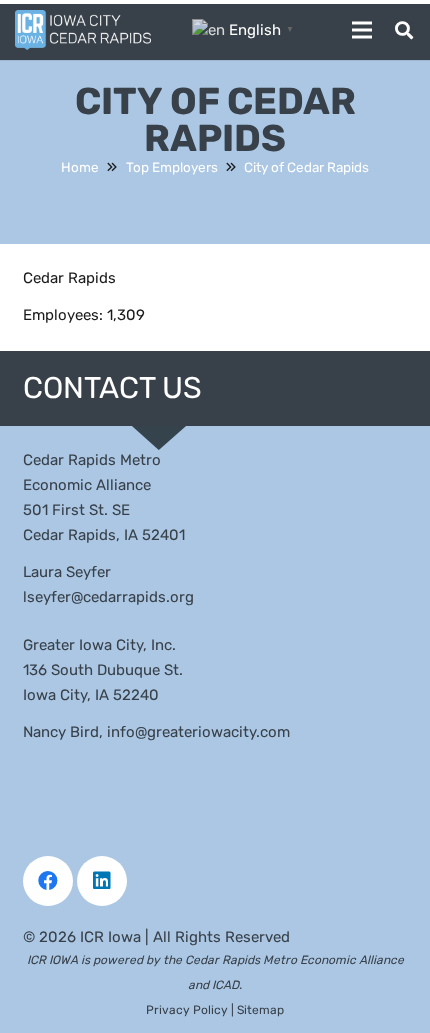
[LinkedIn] (102, 881)
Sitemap (260, 1010)
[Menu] (362, 30)
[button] (404, 30)
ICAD (225, 985)
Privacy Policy (187, 1010)
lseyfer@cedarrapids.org (108, 597)
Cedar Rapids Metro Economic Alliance (294, 960)
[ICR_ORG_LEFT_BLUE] (83, 30)
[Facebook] (48, 881)
